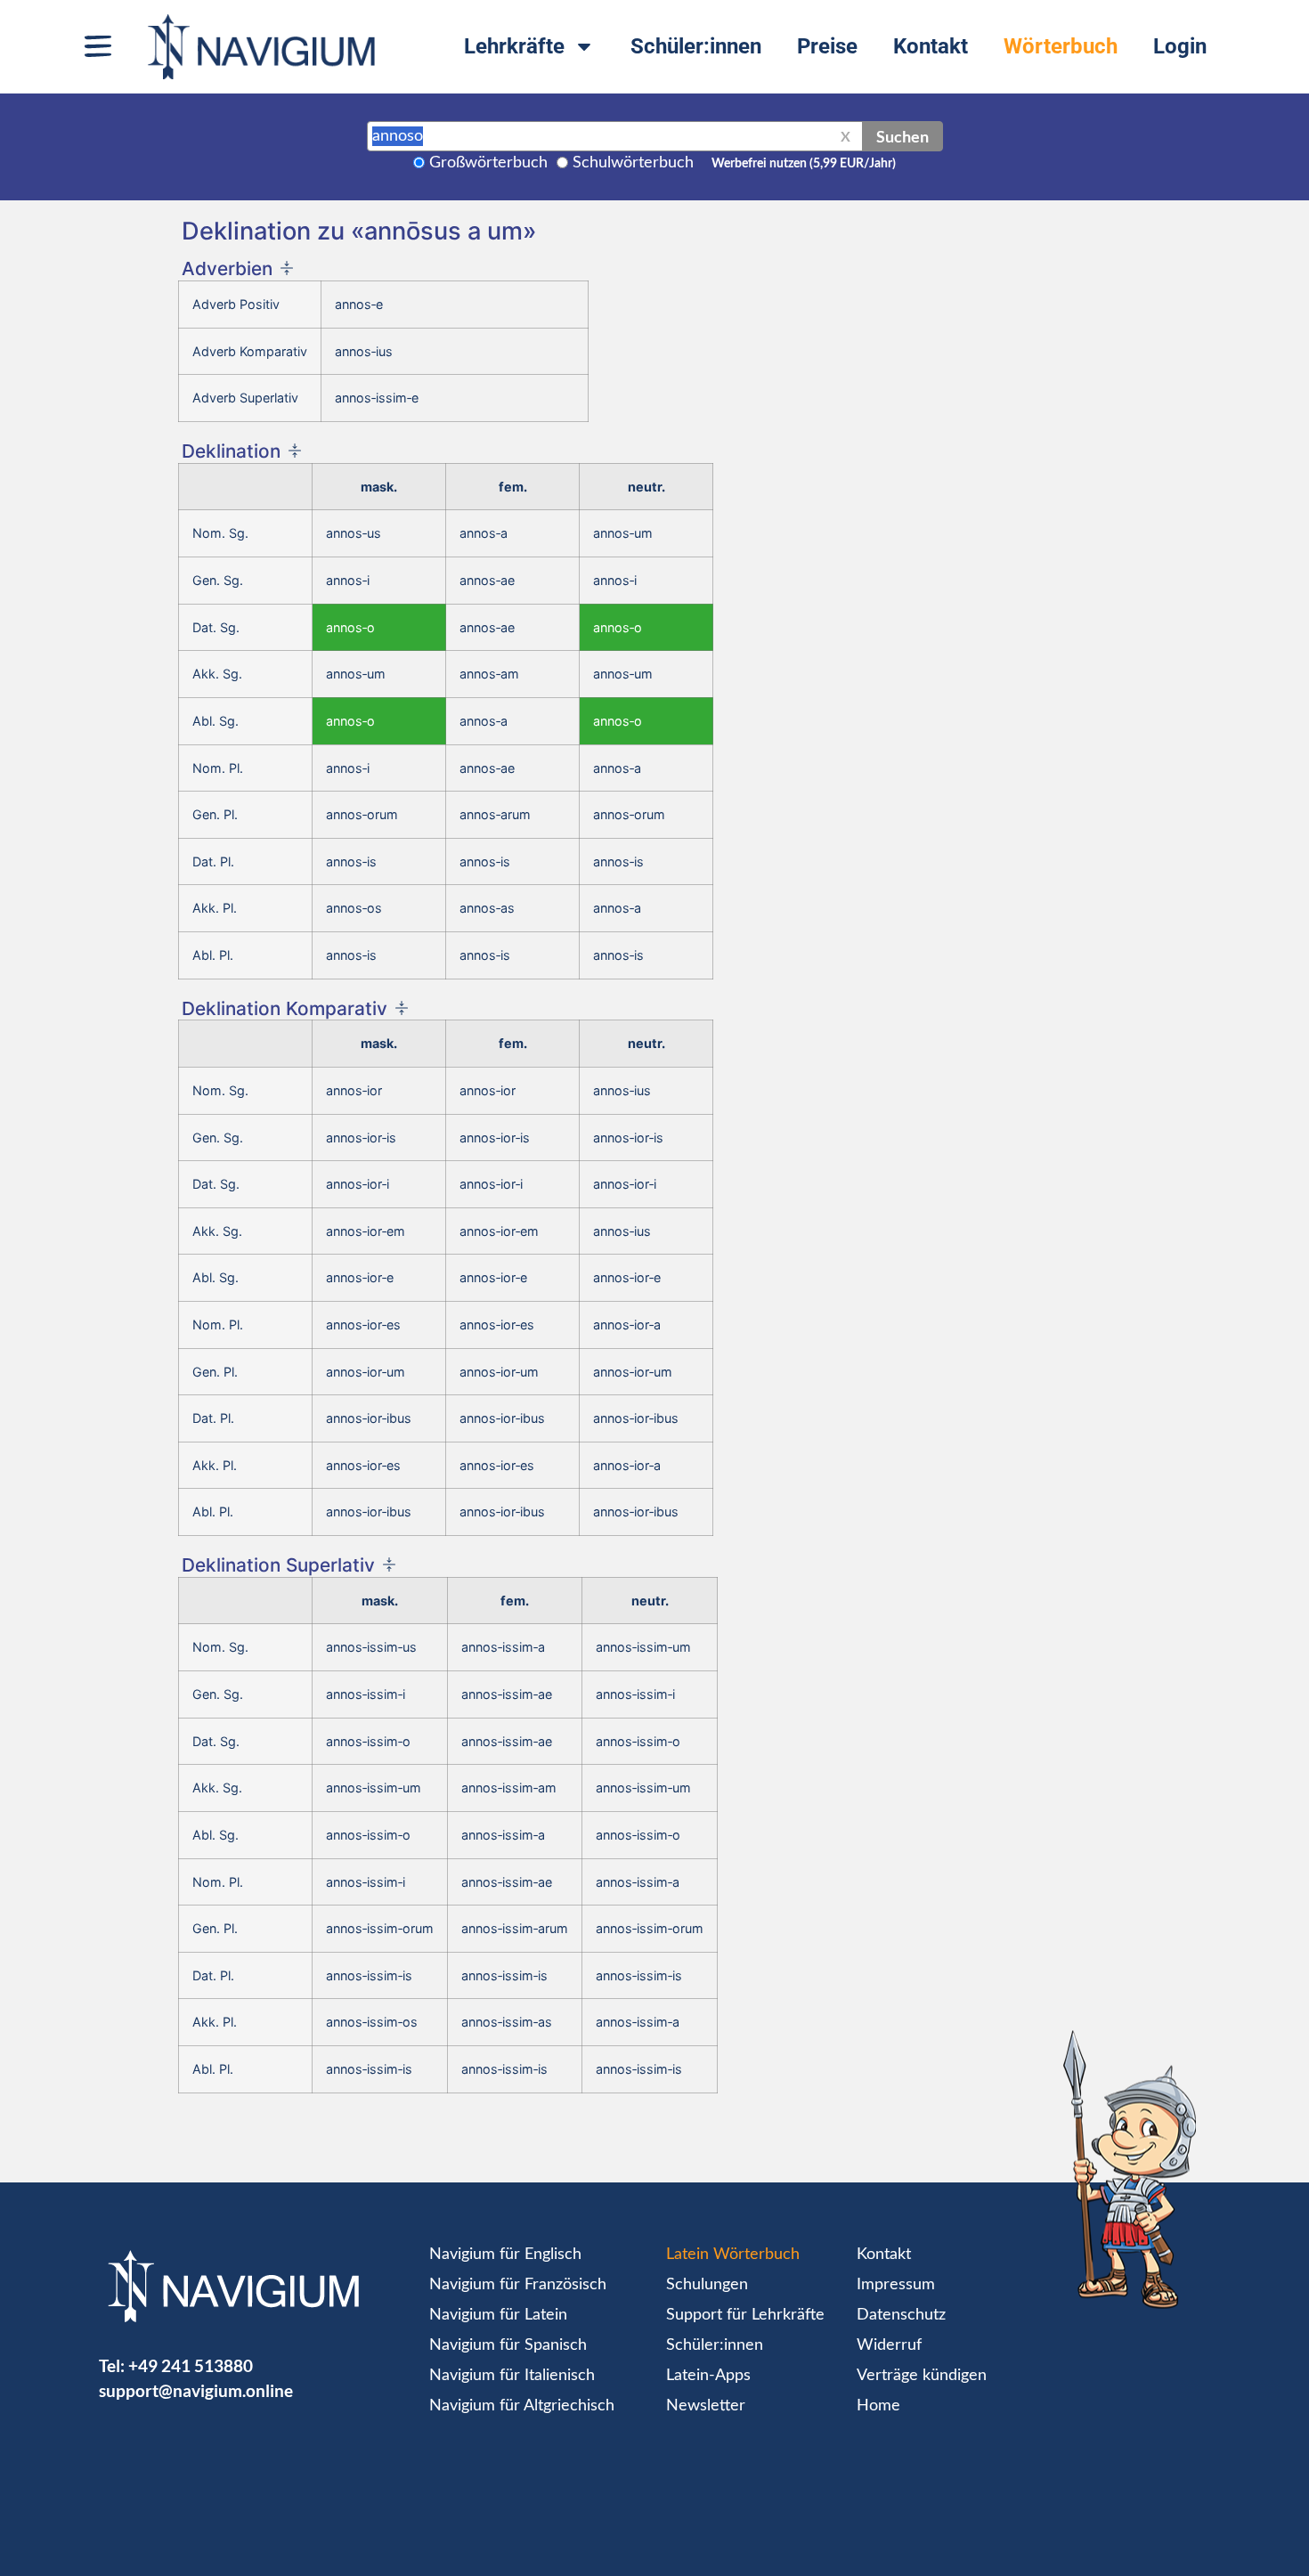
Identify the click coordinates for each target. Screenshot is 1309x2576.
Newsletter (706, 2406)
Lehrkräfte (514, 46)
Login (1180, 46)
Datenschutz (901, 2315)
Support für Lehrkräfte (745, 2315)
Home (878, 2406)
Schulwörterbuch (633, 163)
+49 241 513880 (191, 2365)
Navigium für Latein (498, 2315)
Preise (827, 46)
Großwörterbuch (488, 163)
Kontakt (931, 46)
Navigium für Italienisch (512, 2376)
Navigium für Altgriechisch (522, 2406)
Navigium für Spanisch (508, 2345)
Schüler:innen (696, 46)
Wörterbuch (1061, 46)
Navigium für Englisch (505, 2255)
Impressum (896, 2285)
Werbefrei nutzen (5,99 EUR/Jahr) (804, 164)
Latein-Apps (708, 2376)
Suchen (902, 136)
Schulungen (707, 2285)
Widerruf (889, 2345)
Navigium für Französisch (518, 2285)
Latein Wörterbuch (733, 2255)
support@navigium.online (196, 2390)
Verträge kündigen (922, 2376)
